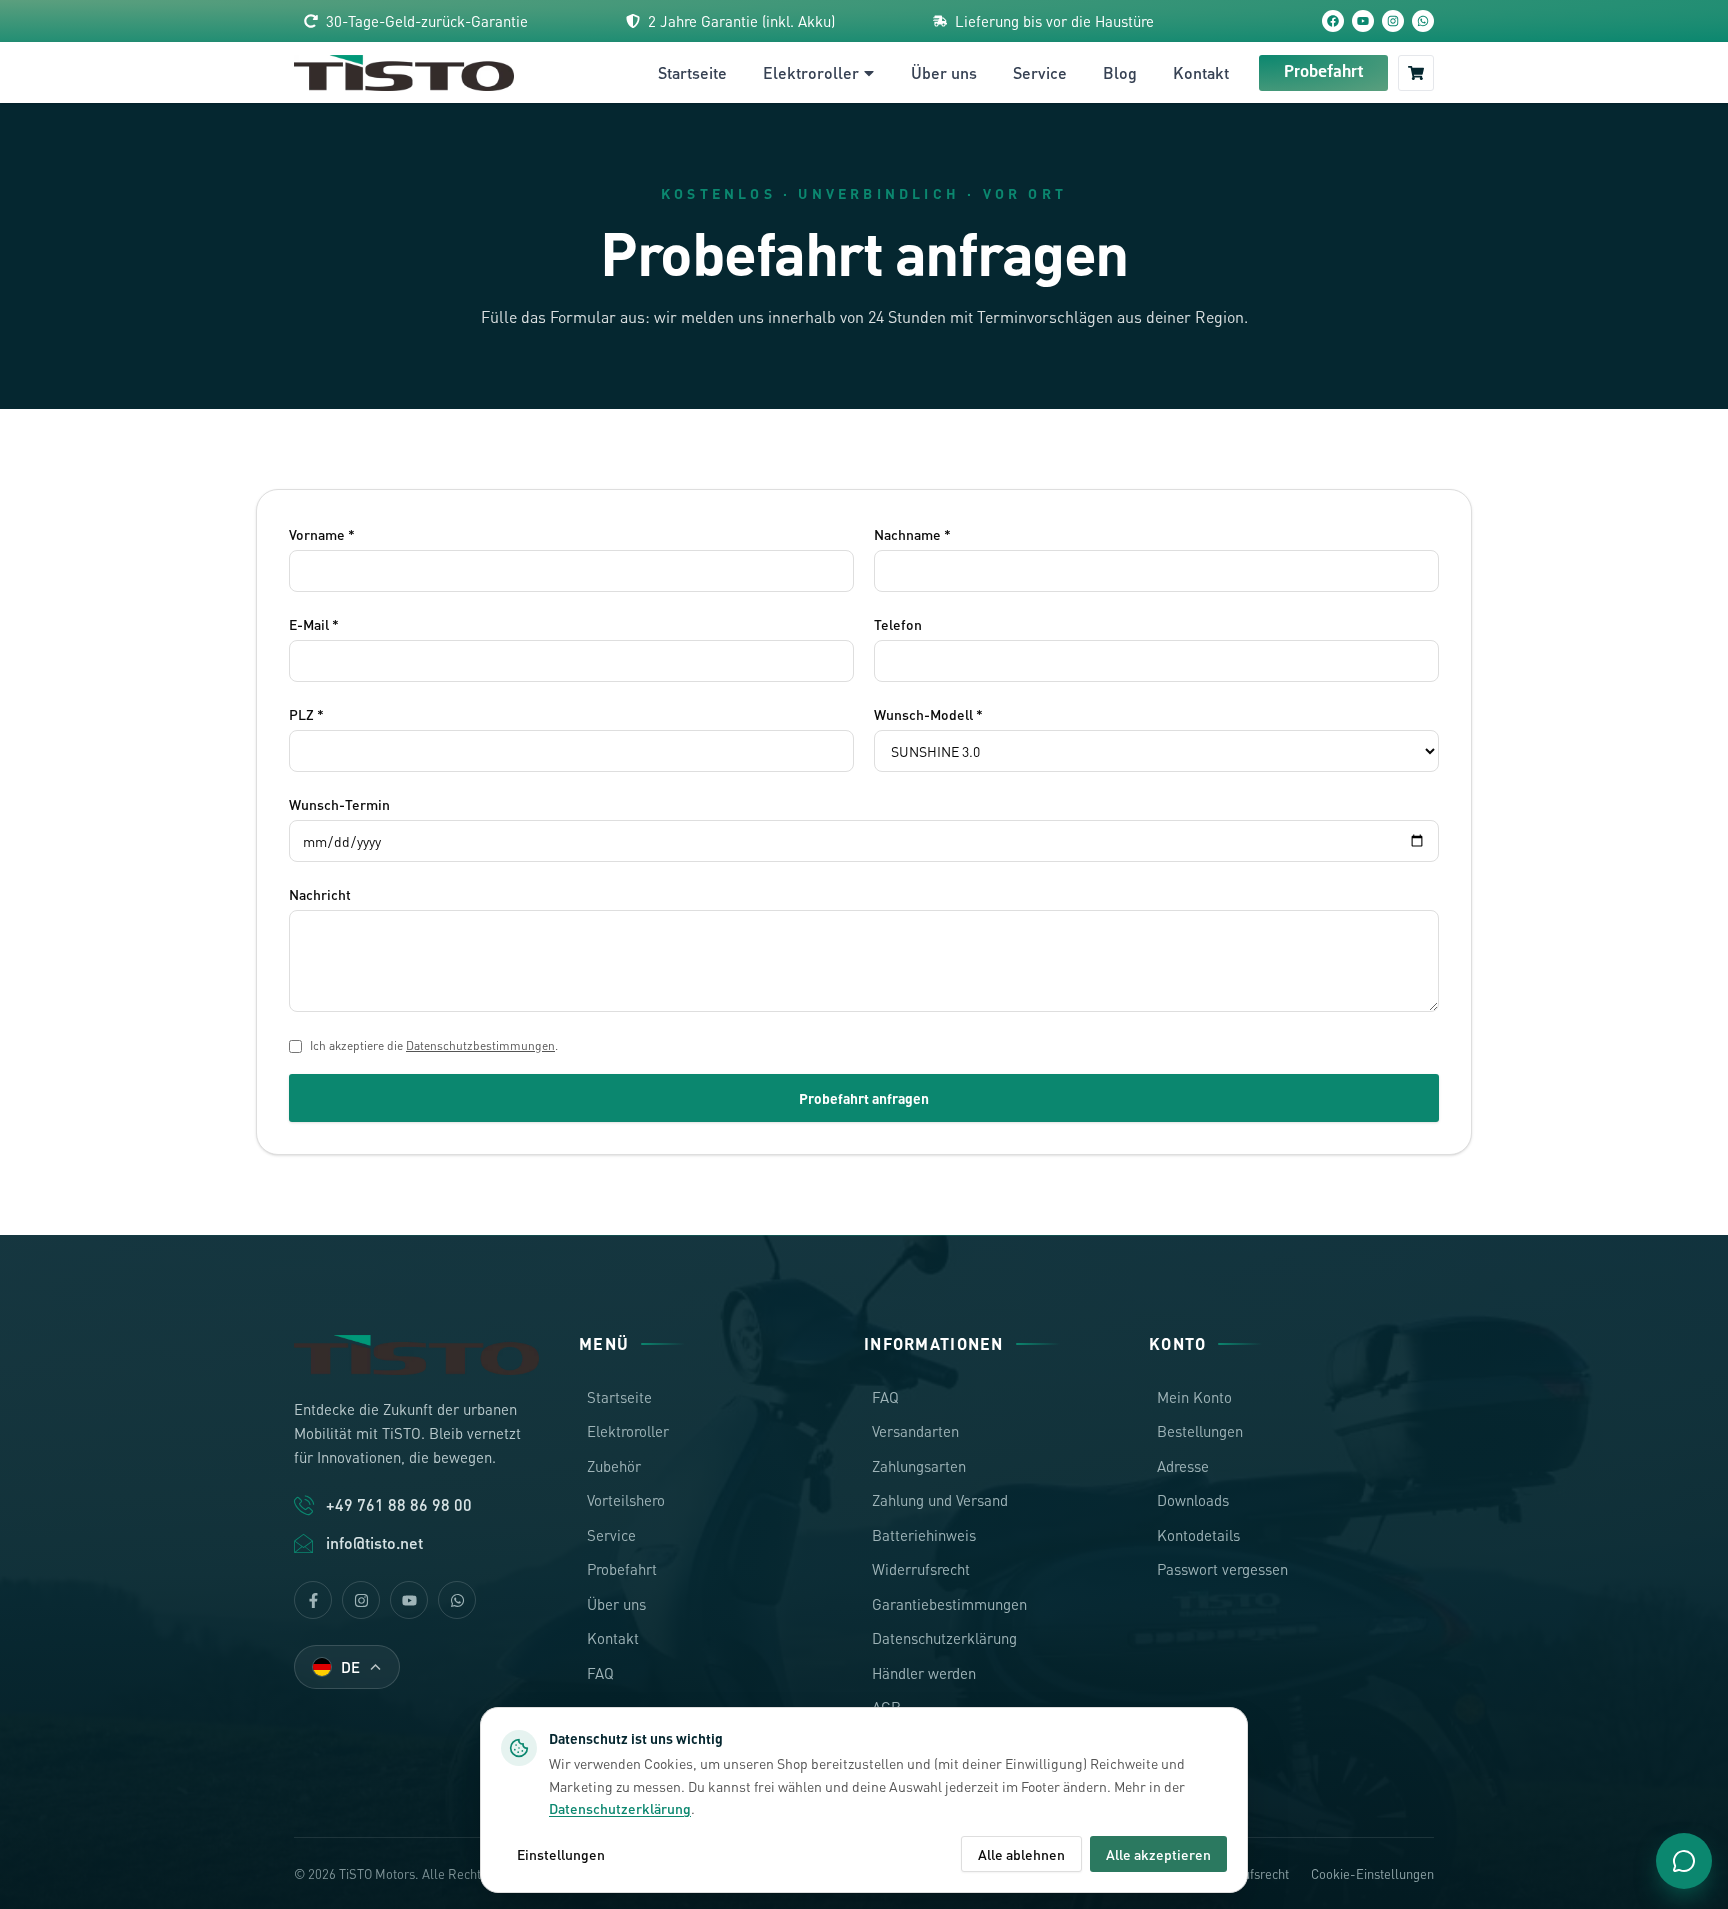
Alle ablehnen (1021, 1854)
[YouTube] (1363, 21)
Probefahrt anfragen (864, 1098)
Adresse (1183, 1466)
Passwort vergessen (1222, 1569)
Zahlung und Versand (940, 1500)
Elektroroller (811, 72)
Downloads (1193, 1500)
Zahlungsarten (919, 1466)
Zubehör (614, 1466)
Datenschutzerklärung (944, 1638)
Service (1040, 72)
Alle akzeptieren (1158, 1854)
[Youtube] (409, 1600)
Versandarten (915, 1431)
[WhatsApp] (1423, 21)
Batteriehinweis (924, 1535)
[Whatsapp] (457, 1600)
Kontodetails (1198, 1535)
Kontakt (1201, 72)
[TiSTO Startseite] (404, 73)
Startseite (692, 72)
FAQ (600, 1673)
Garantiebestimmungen (949, 1604)
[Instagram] (1393, 21)
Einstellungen (561, 1854)
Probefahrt (1323, 73)
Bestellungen (1200, 1431)
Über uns (944, 72)
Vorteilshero (626, 1500)
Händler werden (924, 1673)
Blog (1120, 72)
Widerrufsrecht (921, 1569)
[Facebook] (1333, 21)
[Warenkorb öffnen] (1416, 73)
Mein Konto (1194, 1397)
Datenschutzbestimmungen (480, 1045)
